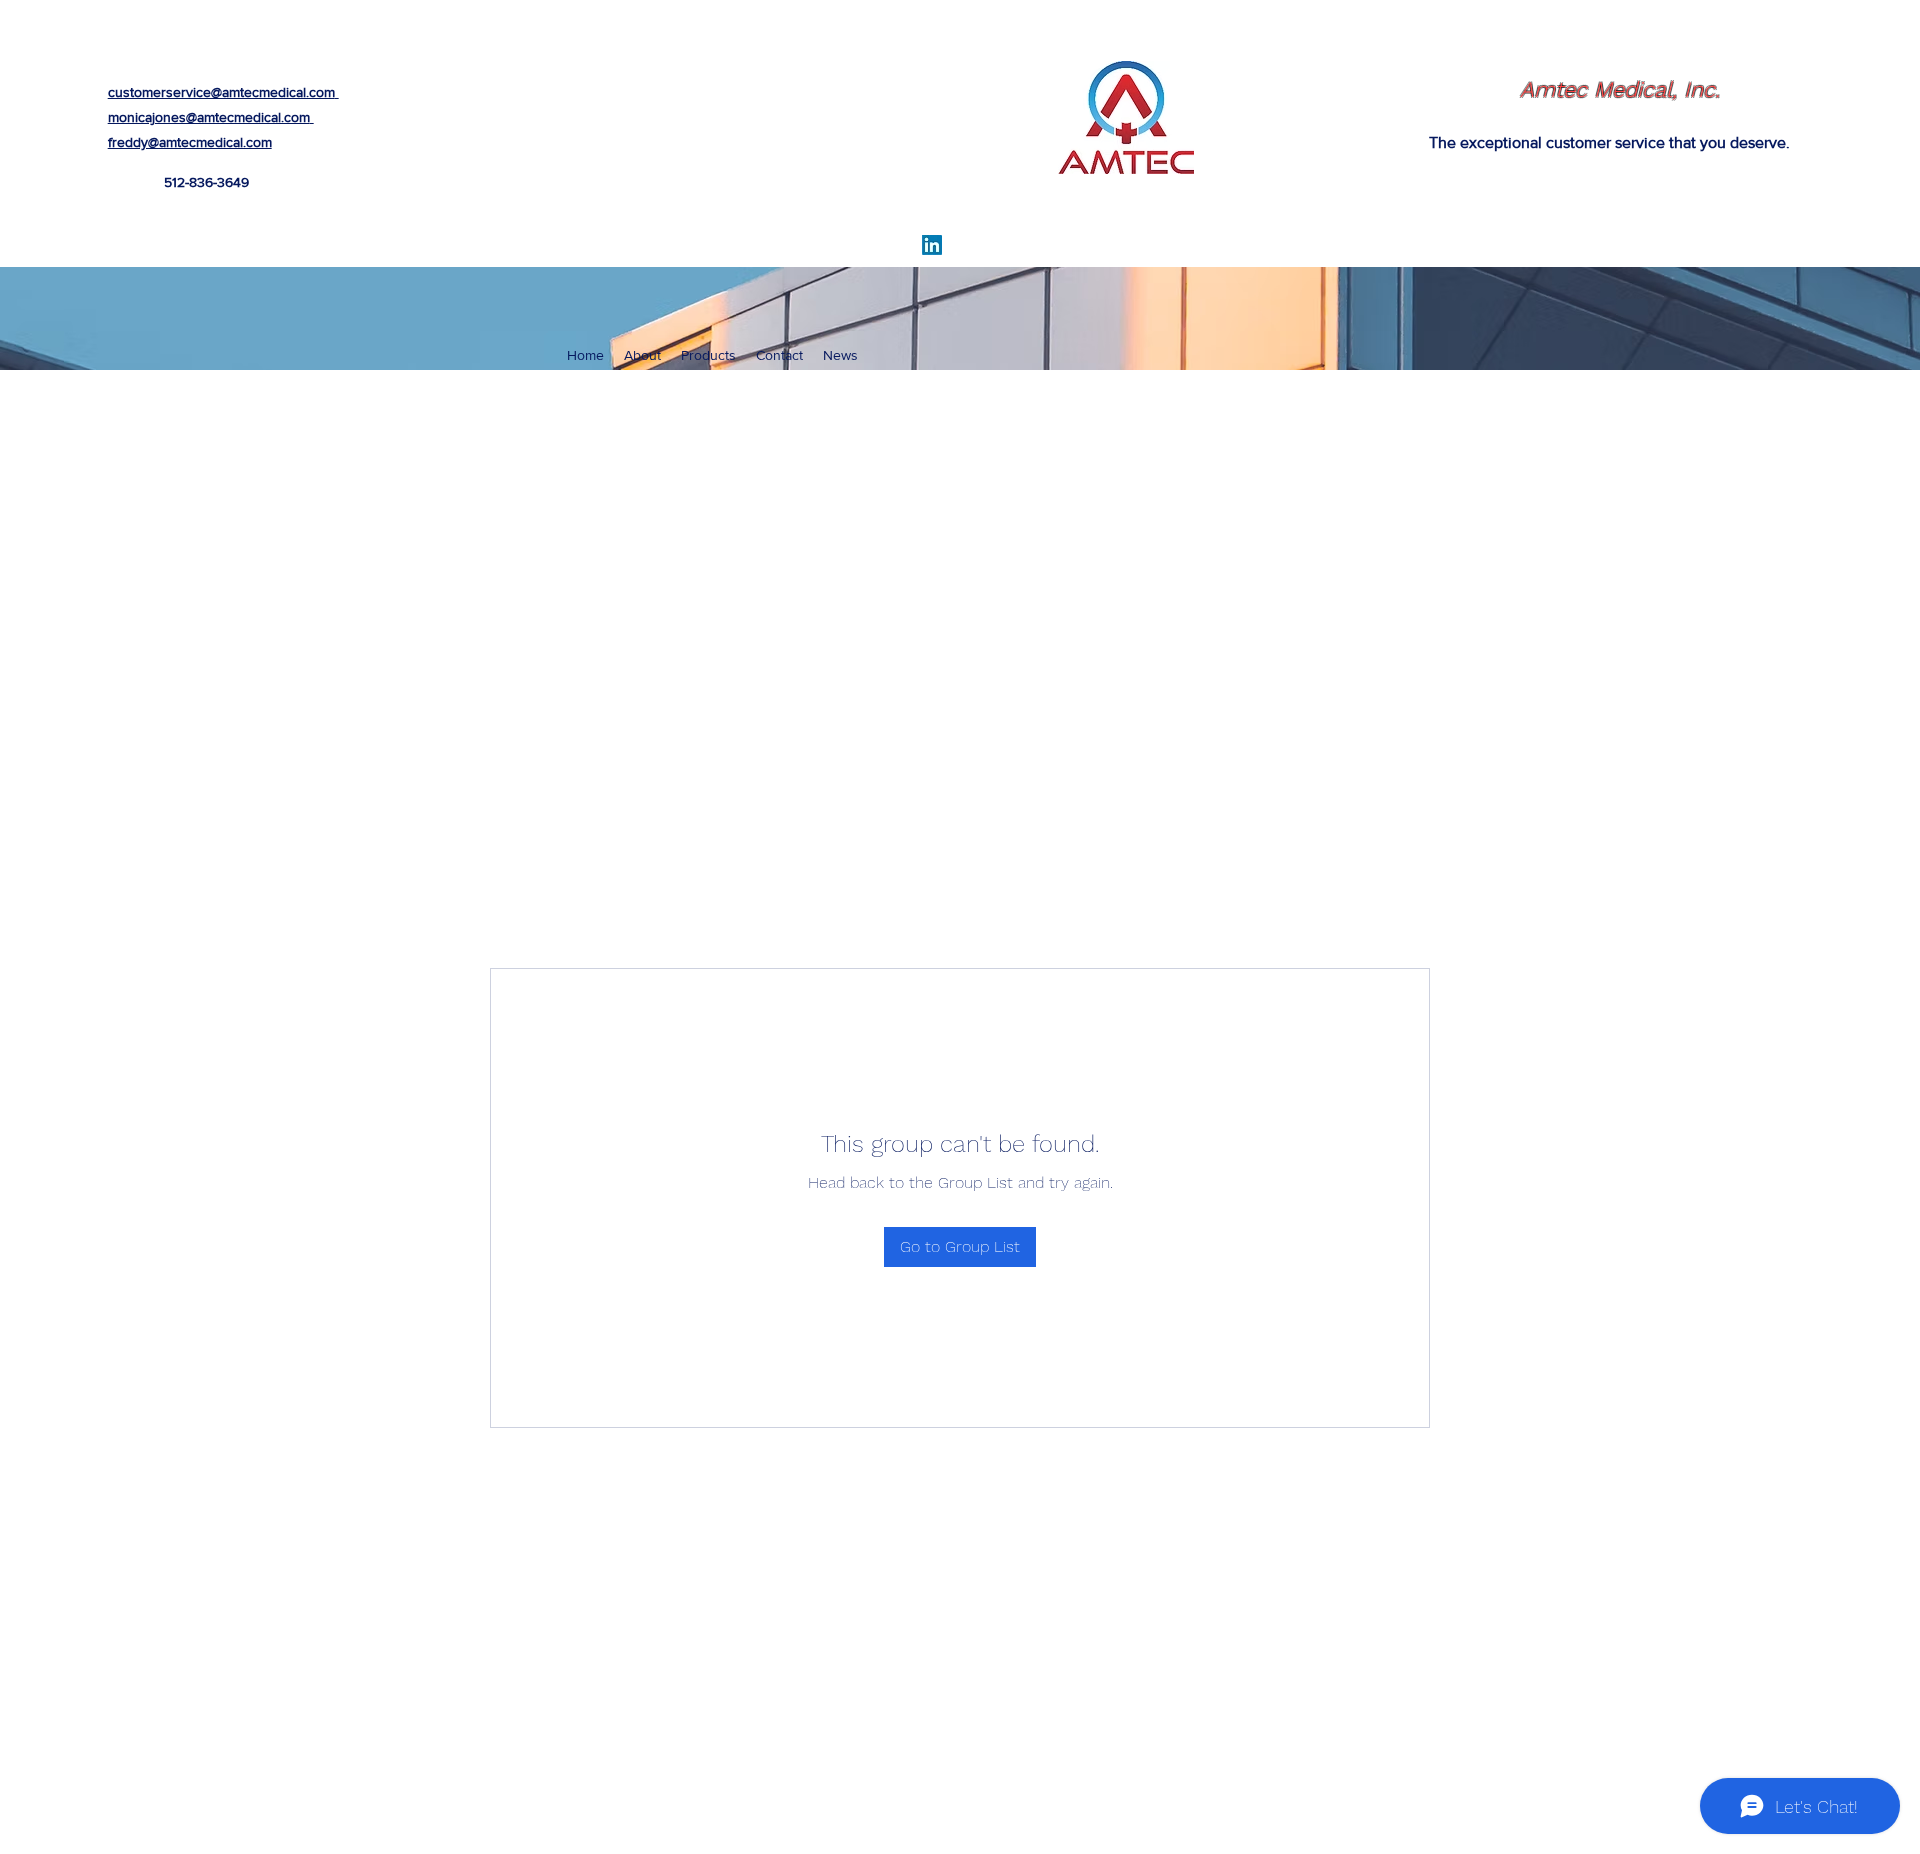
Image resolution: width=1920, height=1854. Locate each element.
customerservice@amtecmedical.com (221, 92)
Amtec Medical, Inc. (1620, 89)
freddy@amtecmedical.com (190, 142)
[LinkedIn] (932, 245)
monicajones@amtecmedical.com (209, 117)
